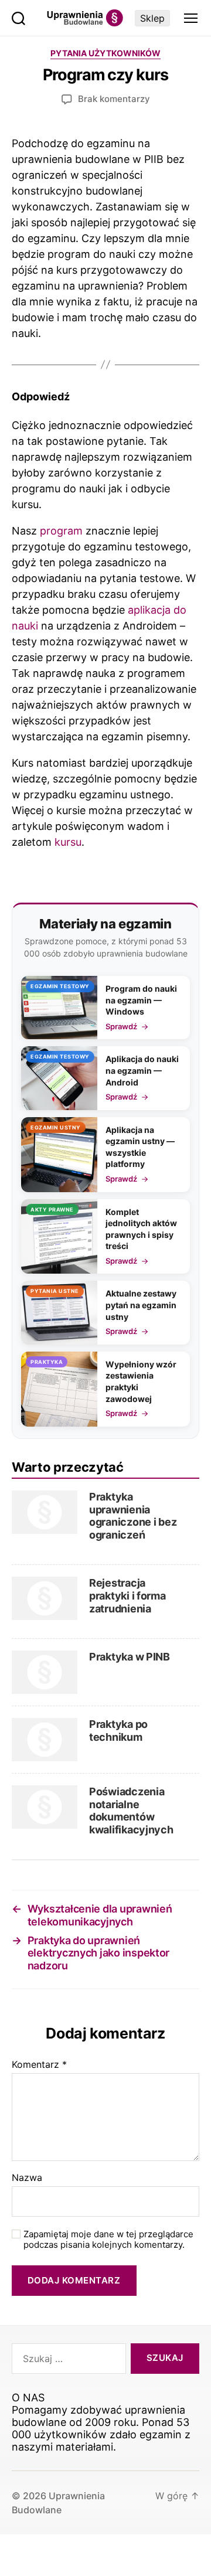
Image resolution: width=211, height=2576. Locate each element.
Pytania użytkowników (105, 53)
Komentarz (39, 2065)
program (61, 531)
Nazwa (27, 2178)
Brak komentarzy (114, 99)
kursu (68, 842)
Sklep (152, 18)
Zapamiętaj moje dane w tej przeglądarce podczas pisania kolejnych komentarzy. (108, 2240)
